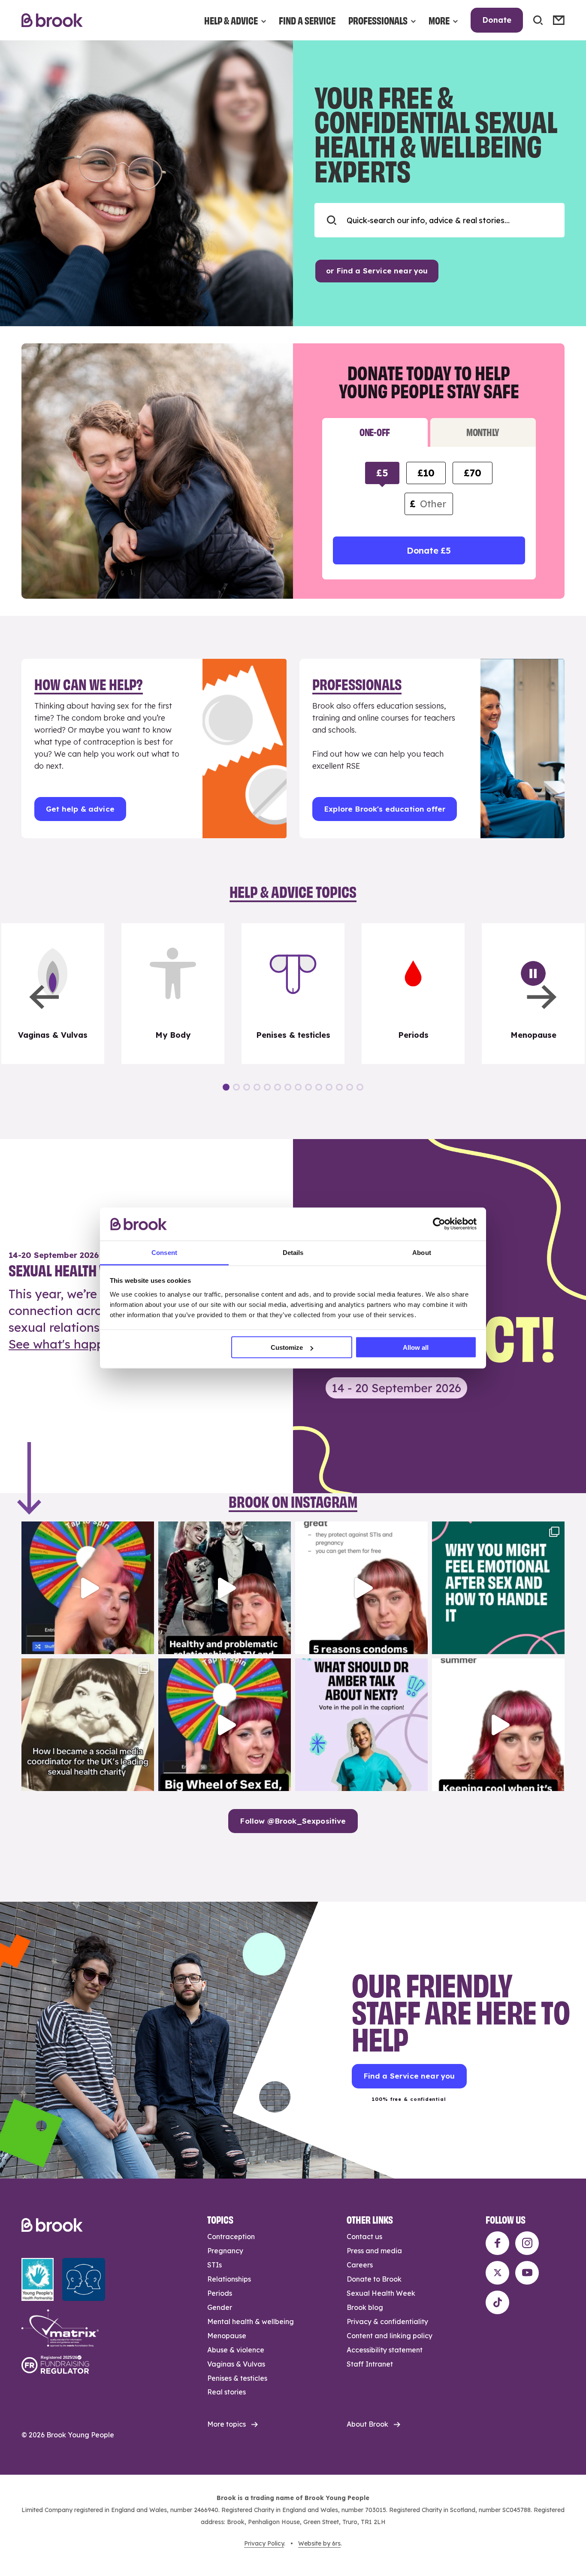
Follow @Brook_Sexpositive (293, 1821)
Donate (497, 20)
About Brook (367, 2424)
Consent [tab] (164, 1252)
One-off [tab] (375, 432)
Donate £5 (429, 550)
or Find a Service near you (377, 271)
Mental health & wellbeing (251, 2321)
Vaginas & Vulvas (236, 2364)
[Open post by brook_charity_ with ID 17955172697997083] (88, 1725)
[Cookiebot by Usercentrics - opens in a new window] (439, 1224)
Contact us (364, 2237)
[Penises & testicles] (293, 994)
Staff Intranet (370, 2364)
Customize (287, 1347)
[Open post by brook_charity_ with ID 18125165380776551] (361, 1725)
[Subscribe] (559, 20)
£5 (382, 473)
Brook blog (365, 2307)
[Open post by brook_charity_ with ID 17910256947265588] (88, 1588)
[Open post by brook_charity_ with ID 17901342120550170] (498, 1588)
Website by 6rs (319, 2543)
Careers (360, 2265)
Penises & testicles (237, 2378)
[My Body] (173, 994)
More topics (227, 2424)
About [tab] (422, 1252)
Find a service (307, 20)
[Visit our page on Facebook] (497, 2243)
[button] (44, 997)
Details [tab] (293, 1252)
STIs (214, 2265)
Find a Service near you (409, 2076)
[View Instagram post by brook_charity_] (145, 1644)
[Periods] (413, 994)
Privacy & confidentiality (387, 2321)
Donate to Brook (374, 2279)
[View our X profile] (497, 2273)
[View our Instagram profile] (527, 2243)
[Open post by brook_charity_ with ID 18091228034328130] (361, 1588)
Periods (220, 2293)
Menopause (227, 2336)
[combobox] (439, 220)
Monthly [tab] (483, 432)
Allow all (416, 1347)
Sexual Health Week (381, 2293)
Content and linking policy (390, 2336)
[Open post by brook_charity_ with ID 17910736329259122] (225, 1588)
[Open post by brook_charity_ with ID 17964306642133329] (225, 1725)
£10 (426, 473)
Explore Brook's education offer (385, 809)
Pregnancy (225, 2251)
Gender (220, 2307)
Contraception (231, 2237)
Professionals (378, 20)
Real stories (227, 2392)
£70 (472, 473)
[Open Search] (538, 20)
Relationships (229, 2279)
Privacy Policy (264, 2543)
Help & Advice (231, 20)
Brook (52, 20)
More (439, 20)
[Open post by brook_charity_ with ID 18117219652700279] (498, 1725)
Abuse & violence (236, 2350)
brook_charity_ (86, 1530)
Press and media (374, 2251)
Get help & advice (80, 809)
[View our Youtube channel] (527, 2273)
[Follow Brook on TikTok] (497, 2302)
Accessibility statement (385, 2350)
